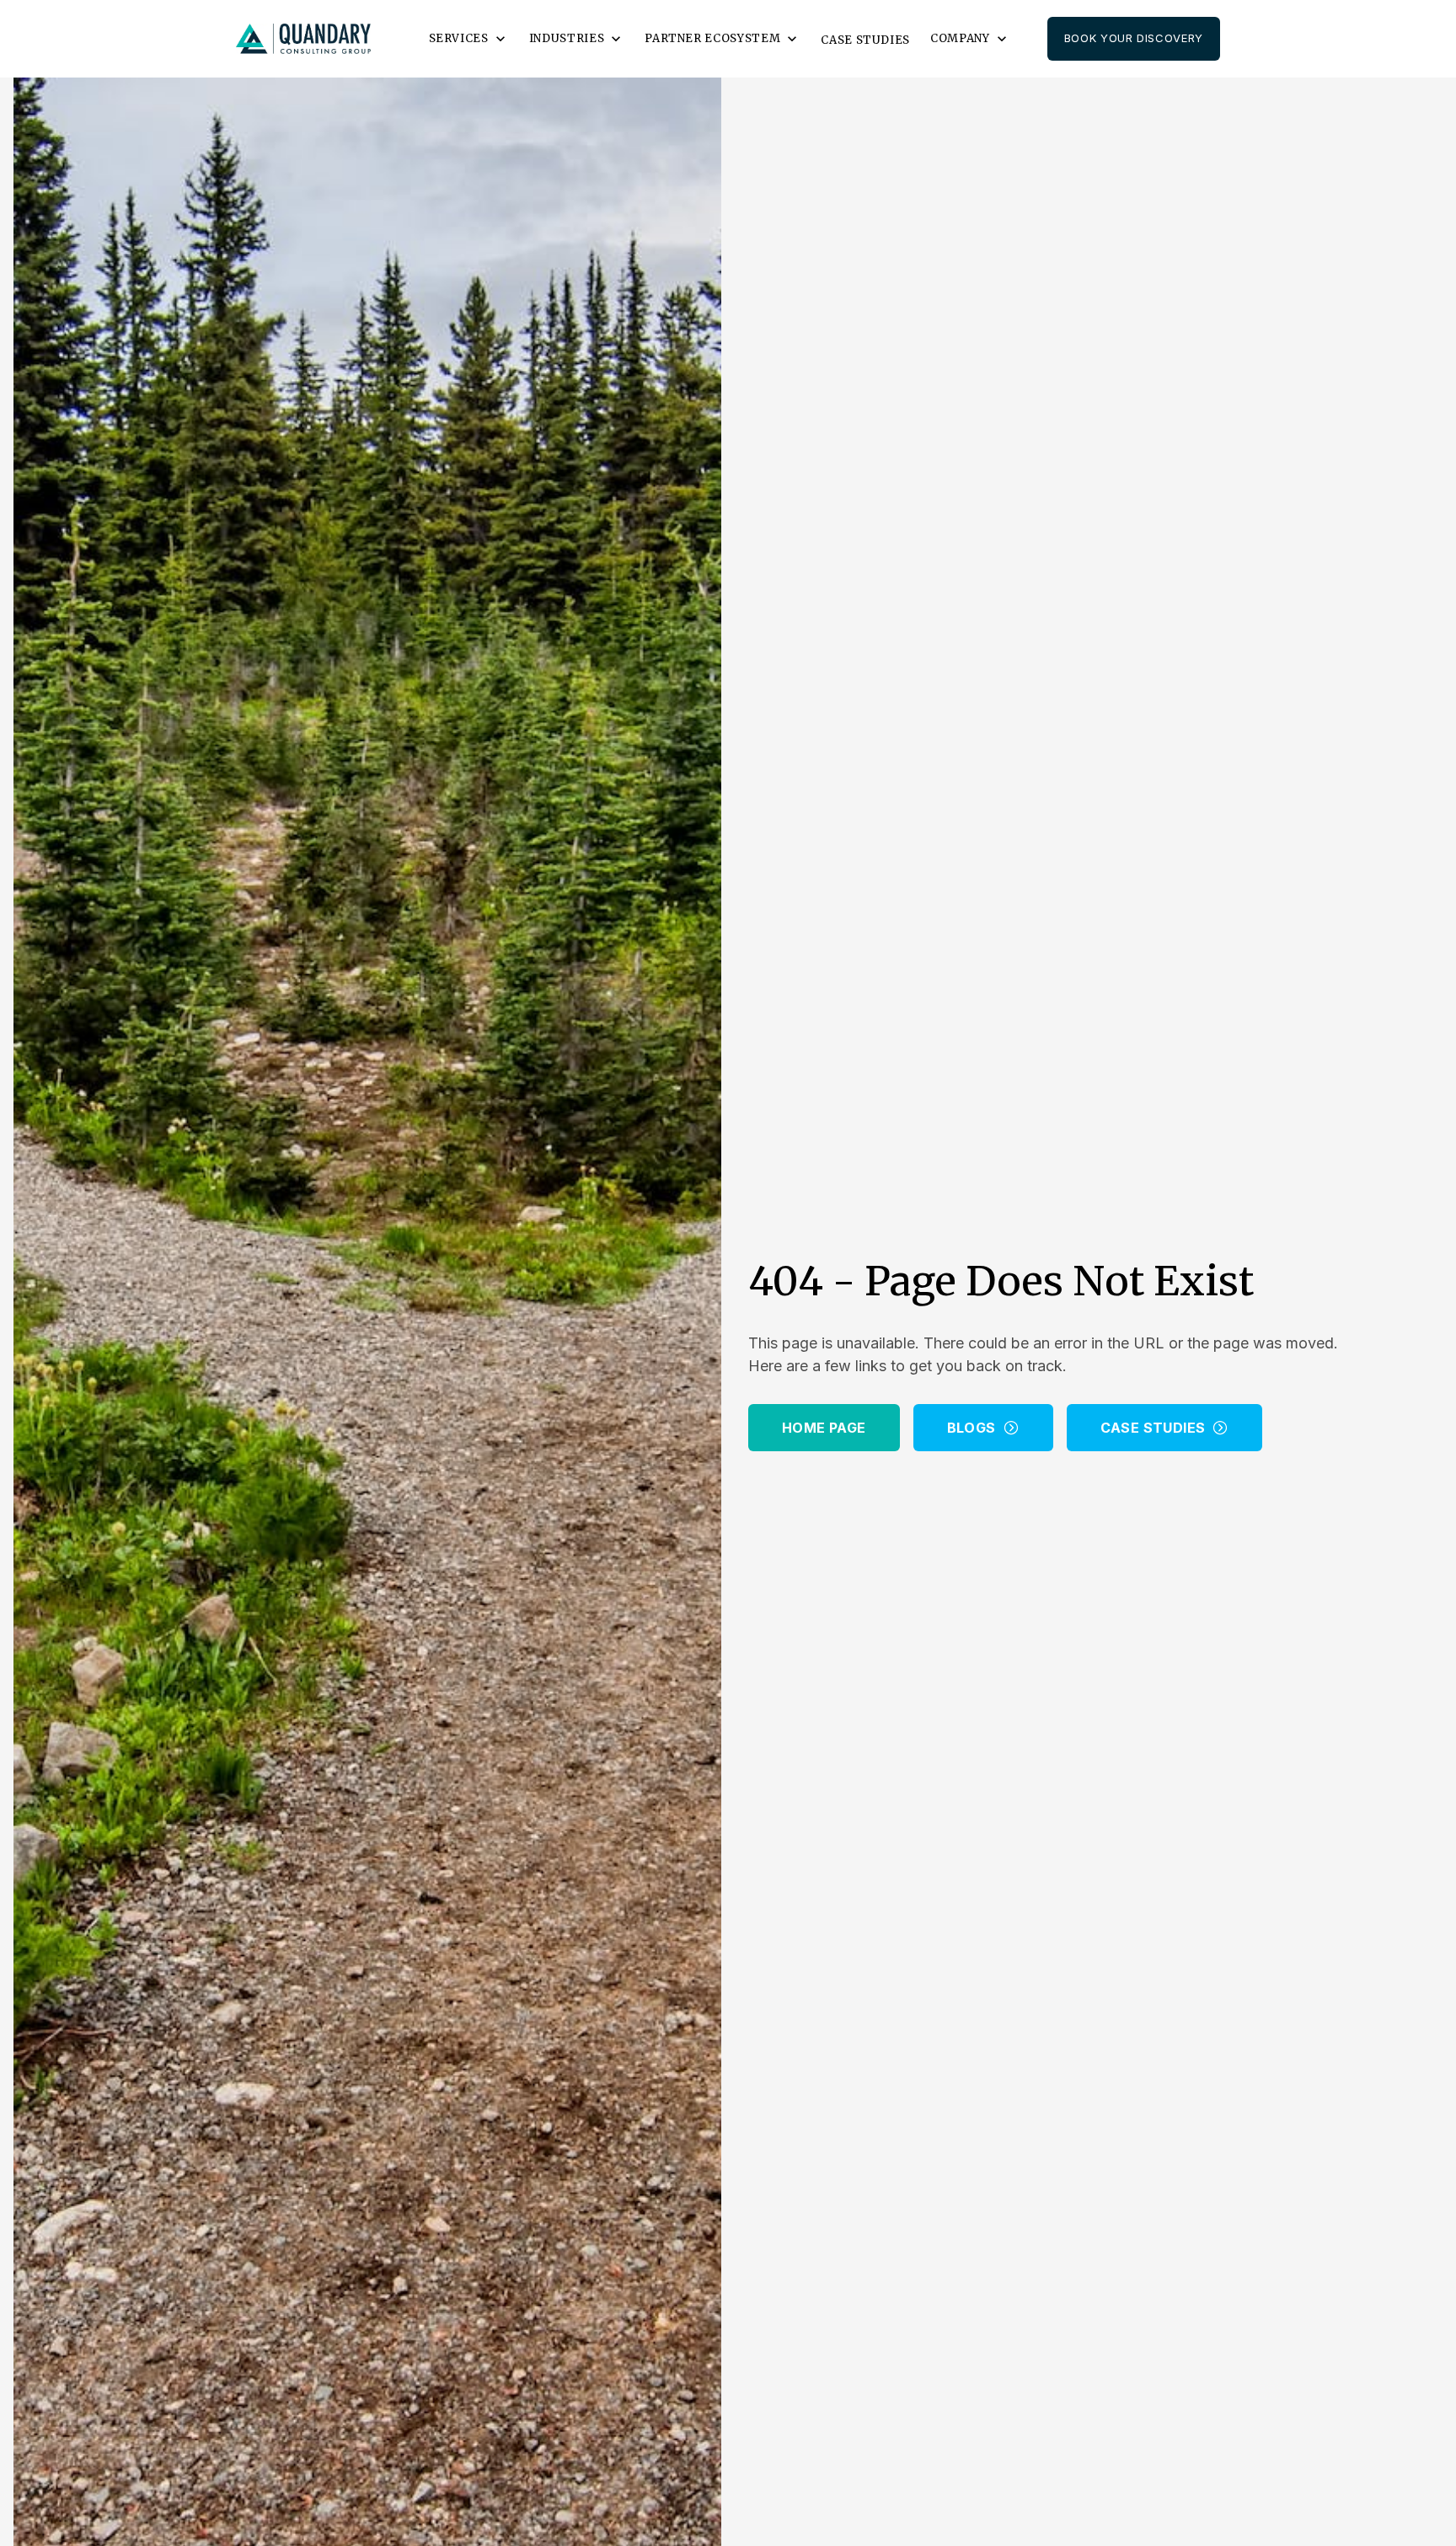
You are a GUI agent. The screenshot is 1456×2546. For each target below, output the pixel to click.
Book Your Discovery (1134, 38)
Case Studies (865, 40)
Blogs (972, 1428)
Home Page (824, 1428)
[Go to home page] (303, 39)
